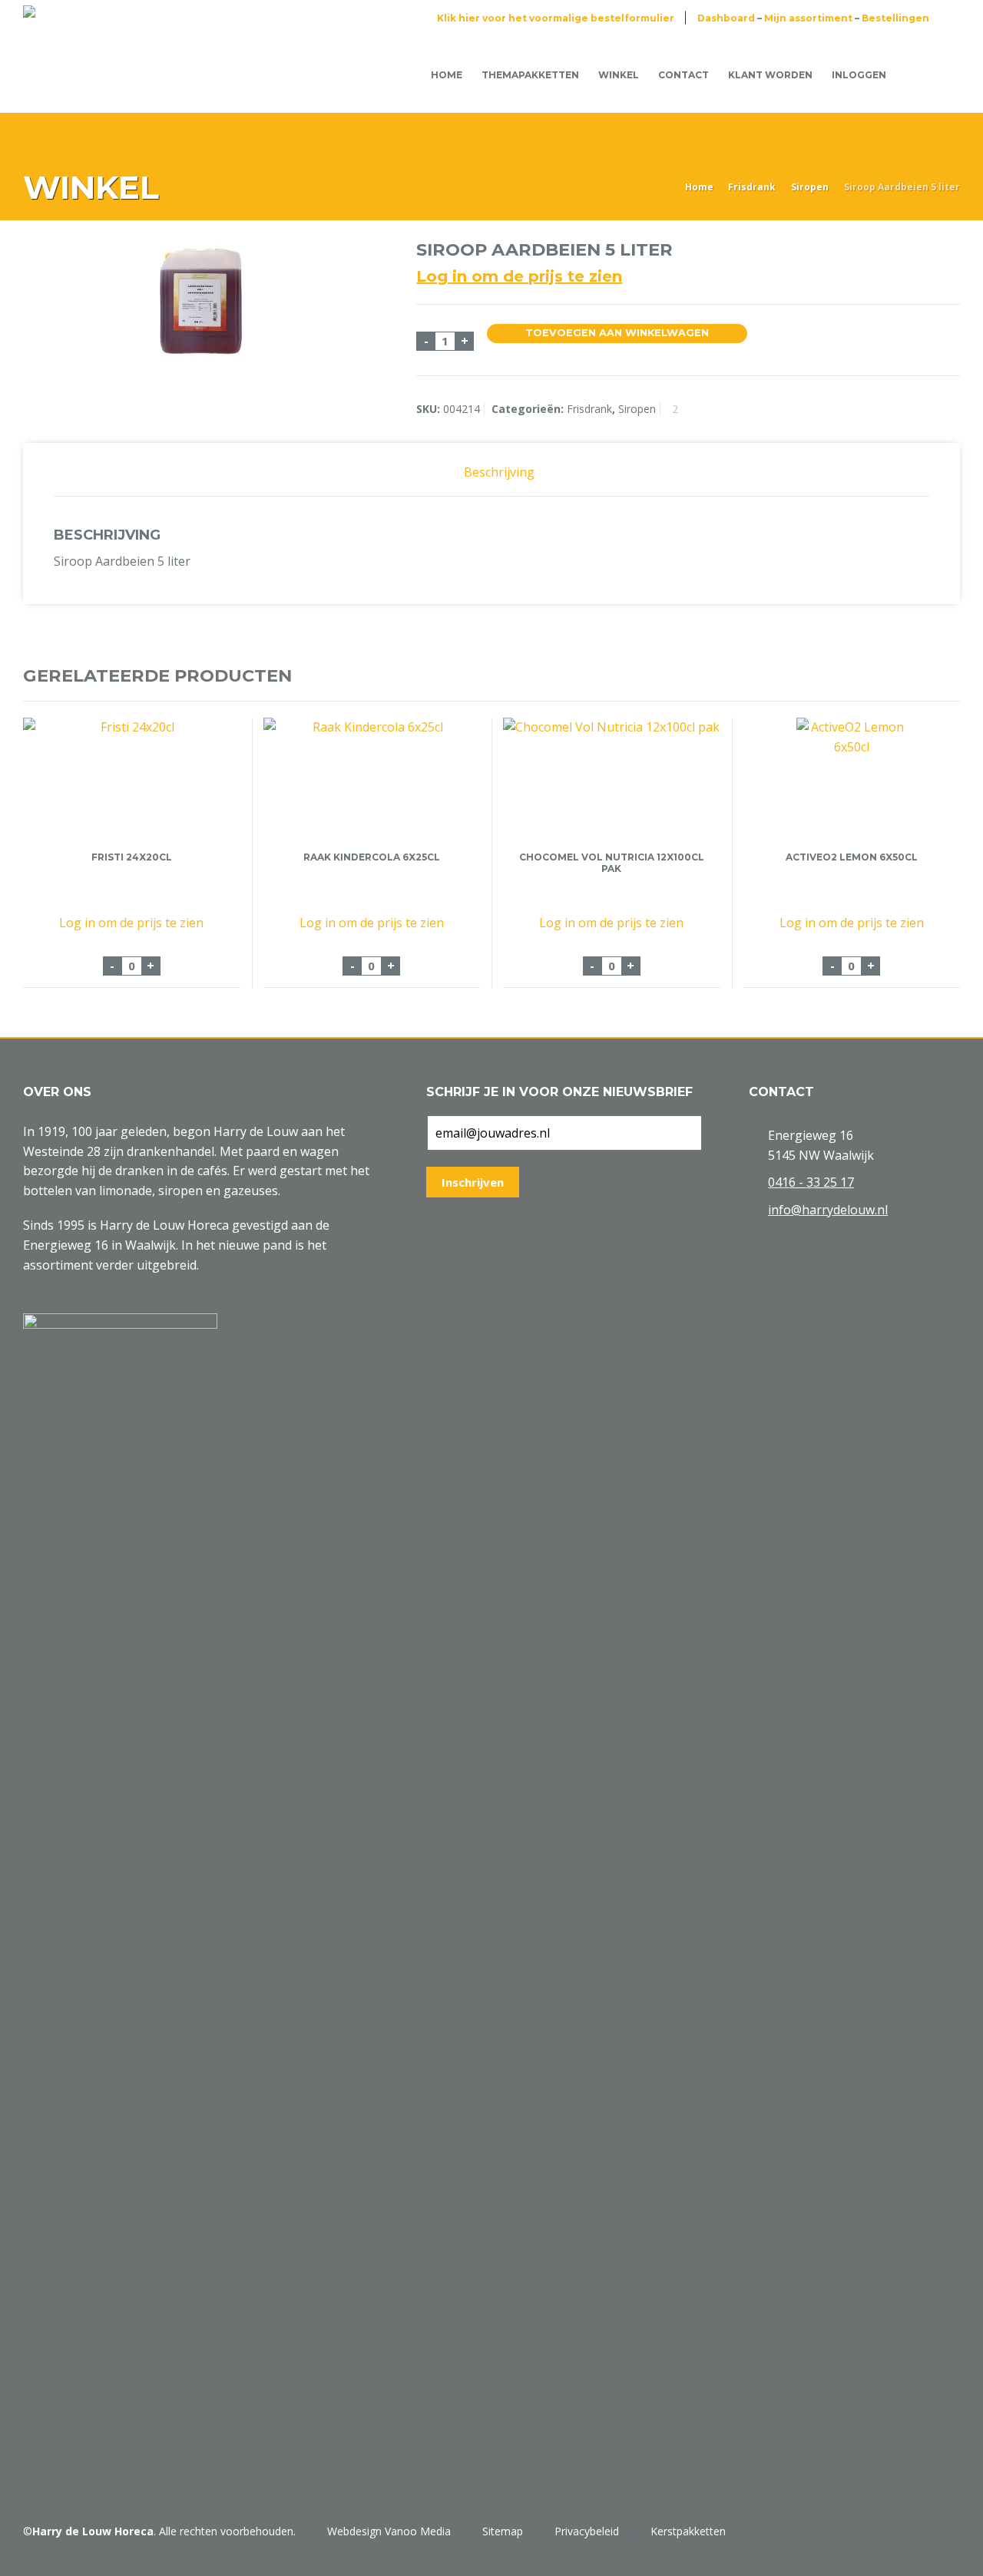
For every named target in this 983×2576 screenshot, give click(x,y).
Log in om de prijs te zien (519, 276)
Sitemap (503, 2531)
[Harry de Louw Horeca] (75, 74)
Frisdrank (752, 187)
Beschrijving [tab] (499, 472)
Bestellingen (895, 18)
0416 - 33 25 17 (811, 1182)
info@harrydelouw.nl (828, 1210)
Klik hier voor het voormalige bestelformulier (556, 18)
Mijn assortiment (808, 18)
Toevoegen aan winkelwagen (617, 333)
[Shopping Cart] (920, 74)
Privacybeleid (587, 2531)
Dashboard (726, 18)
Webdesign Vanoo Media (389, 2531)
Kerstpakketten (688, 2531)
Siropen (810, 187)
